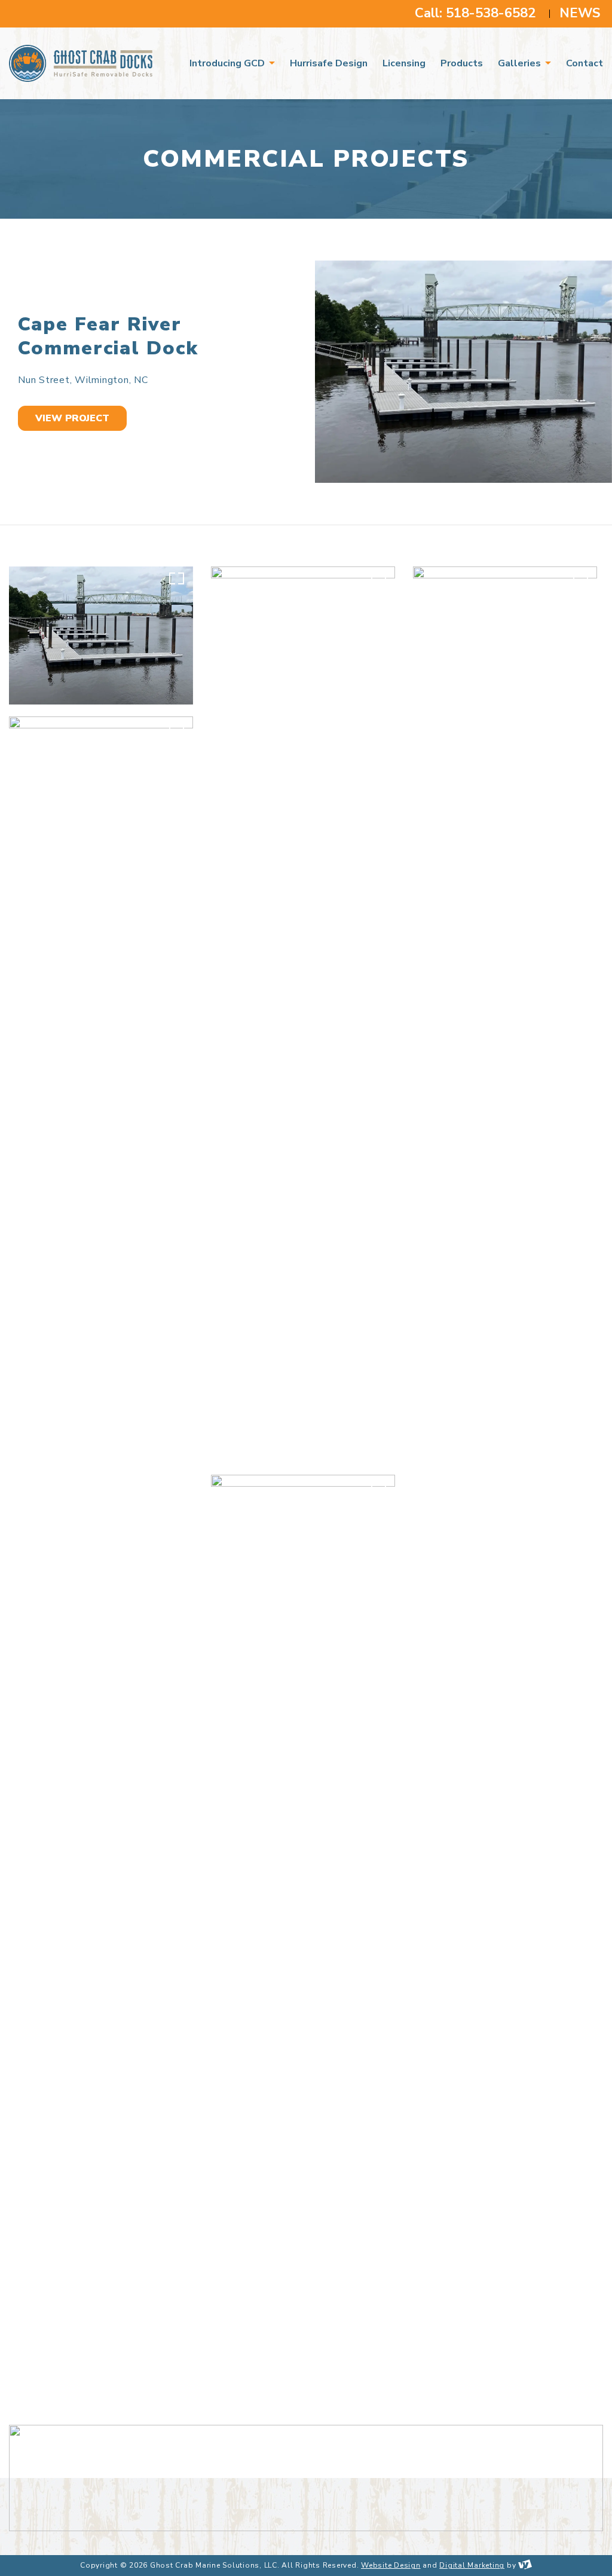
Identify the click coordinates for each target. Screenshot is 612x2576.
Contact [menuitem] (585, 63)
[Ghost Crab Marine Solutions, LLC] (87, 63)
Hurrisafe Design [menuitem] (329, 63)
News (580, 13)
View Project (72, 418)
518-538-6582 (491, 13)
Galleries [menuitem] (521, 63)
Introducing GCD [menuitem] (228, 63)
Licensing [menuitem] (404, 63)
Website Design (391, 2565)
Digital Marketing (472, 2565)
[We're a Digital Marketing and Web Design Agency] (525, 2565)
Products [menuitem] (462, 63)
